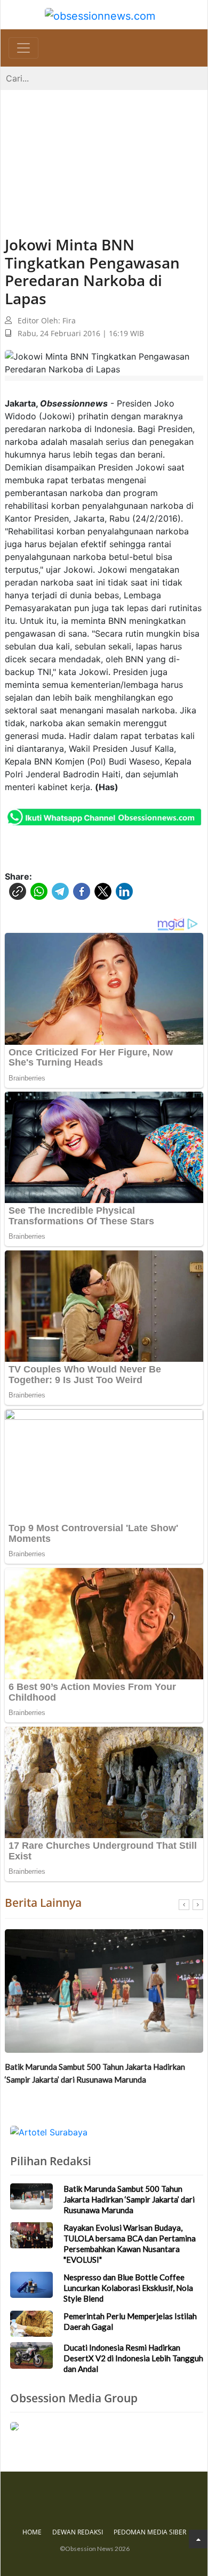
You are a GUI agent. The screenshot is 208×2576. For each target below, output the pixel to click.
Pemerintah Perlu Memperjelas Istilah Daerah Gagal (130, 2321)
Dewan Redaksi (78, 2532)
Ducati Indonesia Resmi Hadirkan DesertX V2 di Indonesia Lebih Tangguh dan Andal (133, 2358)
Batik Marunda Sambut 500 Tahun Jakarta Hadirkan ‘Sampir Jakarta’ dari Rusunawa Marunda (129, 2199)
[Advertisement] (104, 152)
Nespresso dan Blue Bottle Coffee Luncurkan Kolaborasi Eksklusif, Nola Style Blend (128, 2288)
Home (32, 2532)
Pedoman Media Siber (150, 2532)
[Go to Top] (198, 2539)
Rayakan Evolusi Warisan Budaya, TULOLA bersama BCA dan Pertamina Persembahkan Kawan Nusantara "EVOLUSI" (98, 2079)
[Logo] (100, 15)
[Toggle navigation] (23, 48)
